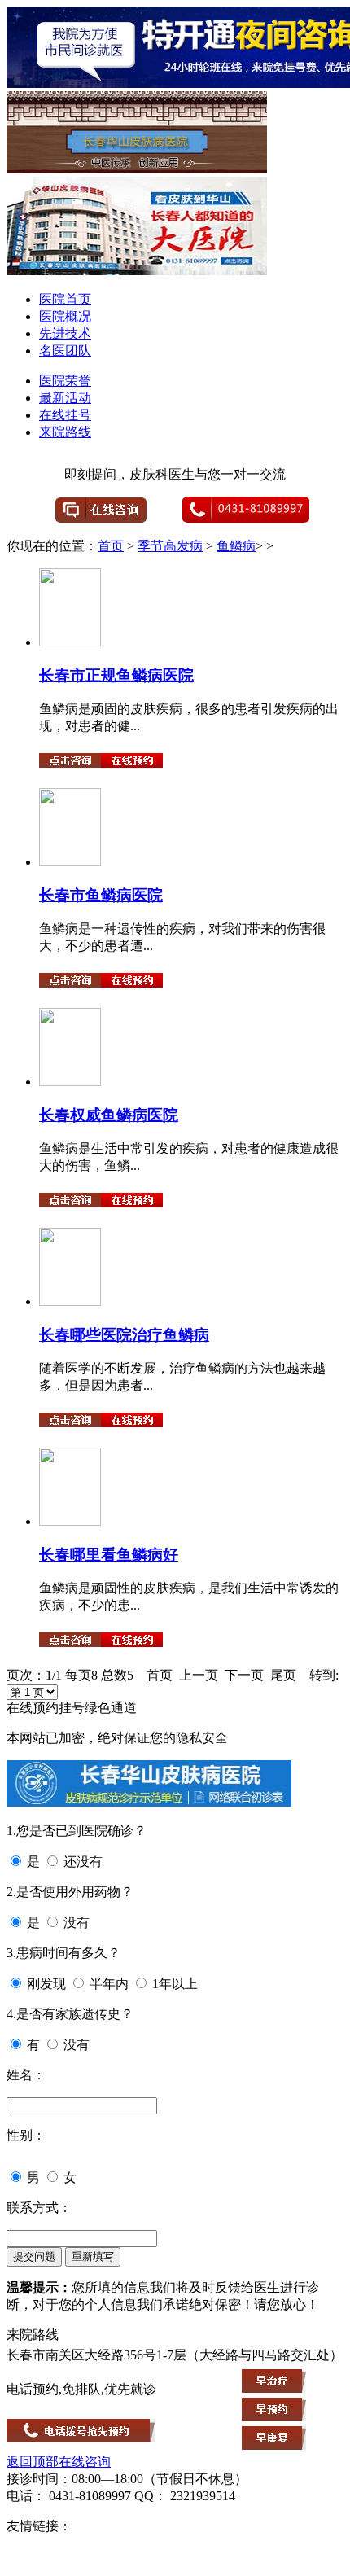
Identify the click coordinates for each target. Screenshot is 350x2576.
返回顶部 (33, 2462)
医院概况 (65, 316)
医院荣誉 (65, 381)
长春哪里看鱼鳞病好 (109, 1555)
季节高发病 (170, 546)
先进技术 (65, 333)
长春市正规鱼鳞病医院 (116, 675)
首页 (111, 546)
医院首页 (65, 299)
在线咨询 (85, 2462)
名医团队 (65, 350)
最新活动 (65, 398)
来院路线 (65, 432)
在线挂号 (65, 415)
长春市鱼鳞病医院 (101, 895)
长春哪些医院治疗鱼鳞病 (124, 1335)
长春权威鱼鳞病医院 (109, 1115)
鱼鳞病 (236, 546)
